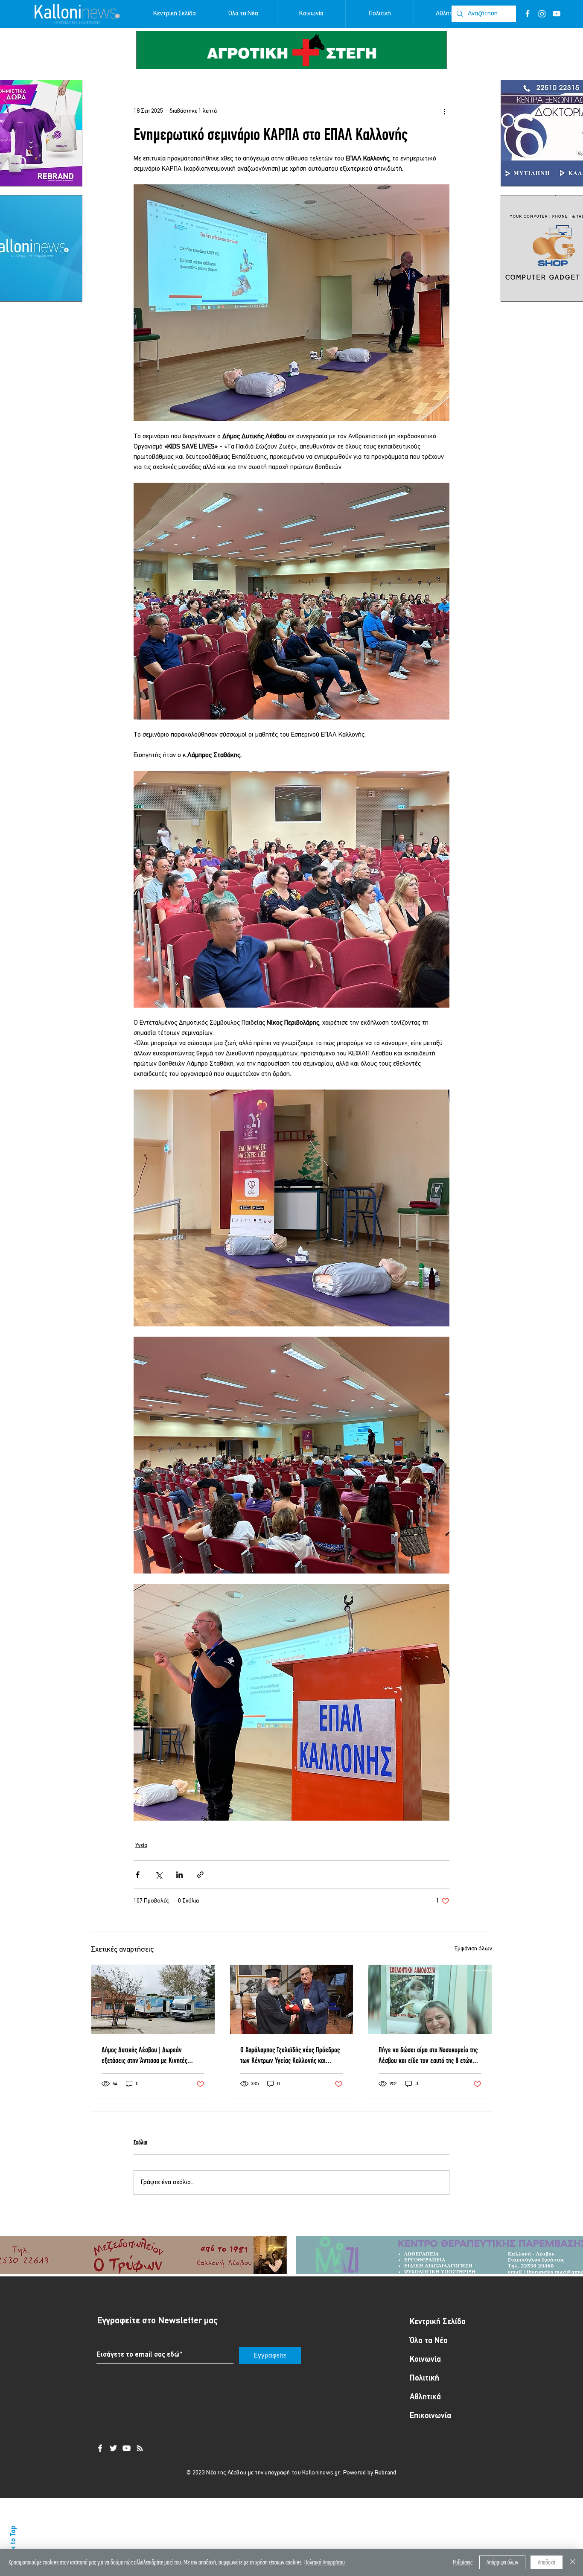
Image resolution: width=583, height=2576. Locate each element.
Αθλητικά (425, 2397)
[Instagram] (542, 14)
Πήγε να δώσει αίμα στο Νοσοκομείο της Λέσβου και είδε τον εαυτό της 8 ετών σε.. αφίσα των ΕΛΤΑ (428, 2055)
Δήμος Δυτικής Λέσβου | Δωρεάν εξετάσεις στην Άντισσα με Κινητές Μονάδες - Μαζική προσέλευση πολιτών (151, 2055)
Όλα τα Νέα (429, 2341)
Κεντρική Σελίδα (438, 2322)
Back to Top (13, 2543)
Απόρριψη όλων (502, 2562)
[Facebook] (528, 14)
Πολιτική (424, 2379)
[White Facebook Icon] (100, 2448)
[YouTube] (557, 14)
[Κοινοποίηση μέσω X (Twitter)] (159, 1875)
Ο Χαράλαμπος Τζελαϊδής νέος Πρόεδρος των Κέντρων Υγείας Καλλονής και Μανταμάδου (290, 2055)
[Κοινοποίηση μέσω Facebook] (138, 1875)
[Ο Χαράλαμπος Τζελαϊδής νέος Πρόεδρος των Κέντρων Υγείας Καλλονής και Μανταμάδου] (292, 1999)
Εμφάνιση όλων (473, 1949)
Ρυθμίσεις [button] (463, 2562)
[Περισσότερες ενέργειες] (444, 111)
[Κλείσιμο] (573, 2562)
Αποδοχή (547, 2562)
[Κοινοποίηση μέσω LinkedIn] (179, 1875)
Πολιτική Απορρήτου (325, 2562)
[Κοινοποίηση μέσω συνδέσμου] (200, 1875)
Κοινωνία (425, 2360)
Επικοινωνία (430, 2416)
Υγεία (141, 1846)
